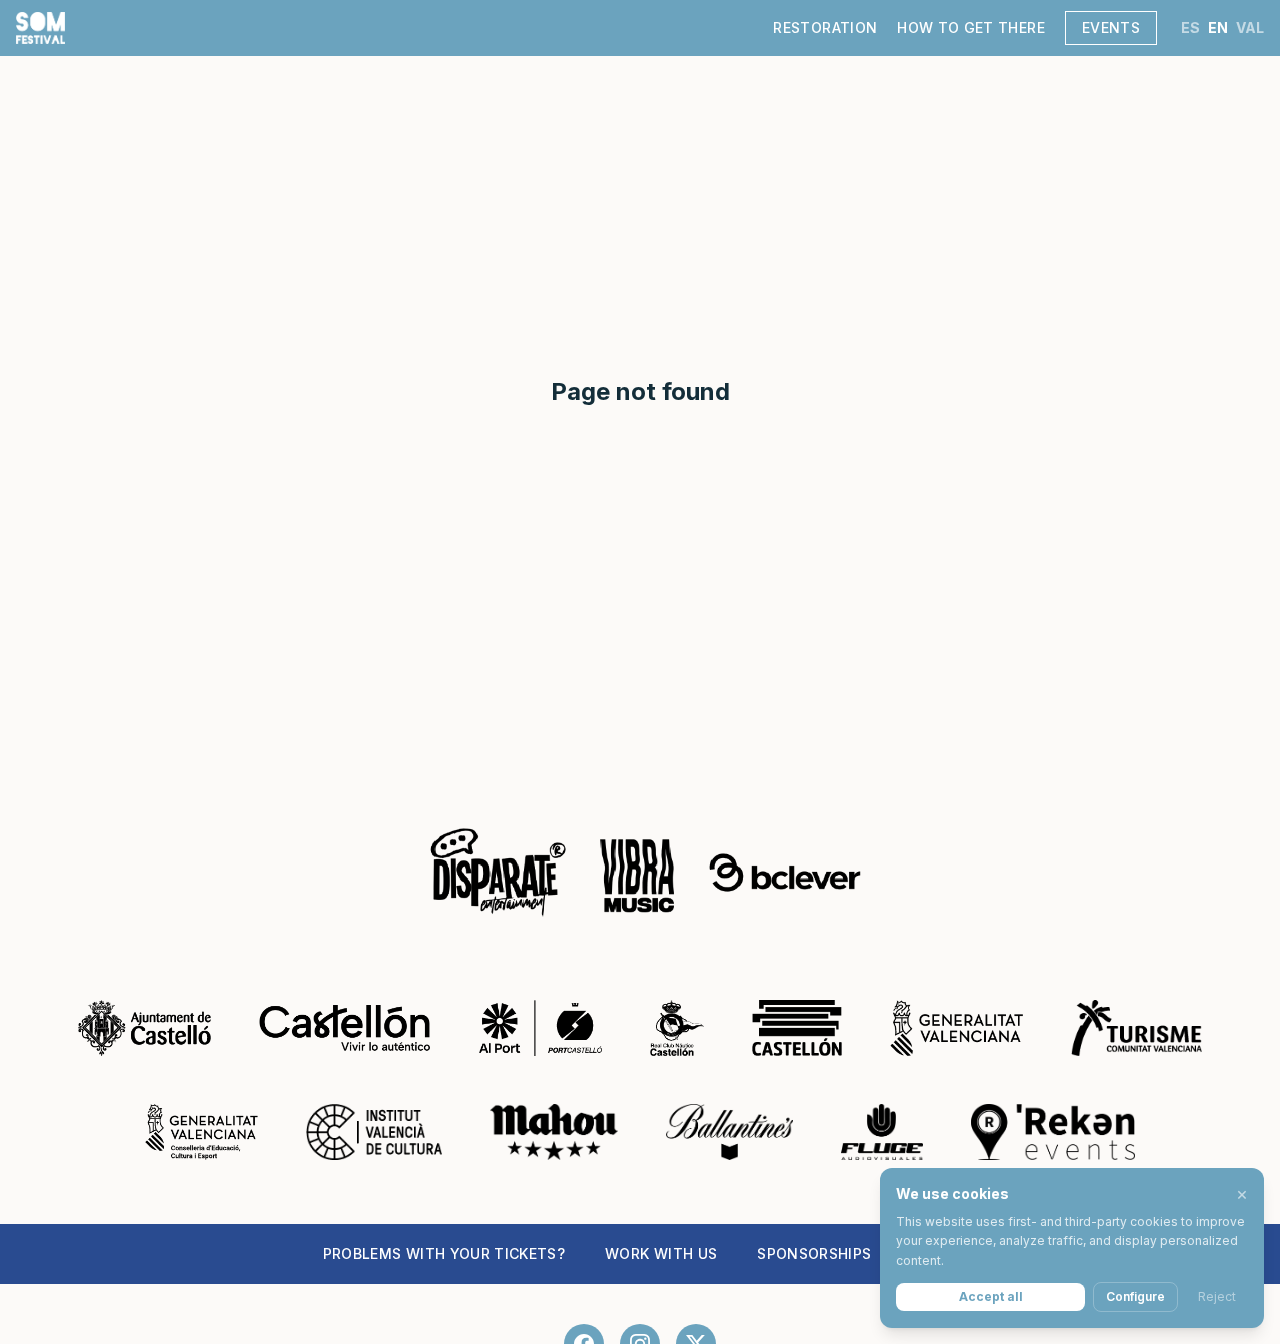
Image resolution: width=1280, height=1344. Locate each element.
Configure (1135, 1296)
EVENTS (1111, 27)
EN (1218, 27)
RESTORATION (825, 27)
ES (1190, 27)
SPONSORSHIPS (814, 1253)
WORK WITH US (661, 1253)
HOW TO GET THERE (971, 27)
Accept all (991, 1296)
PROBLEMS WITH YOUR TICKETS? (444, 1253)
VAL (1250, 27)
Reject (1217, 1296)
